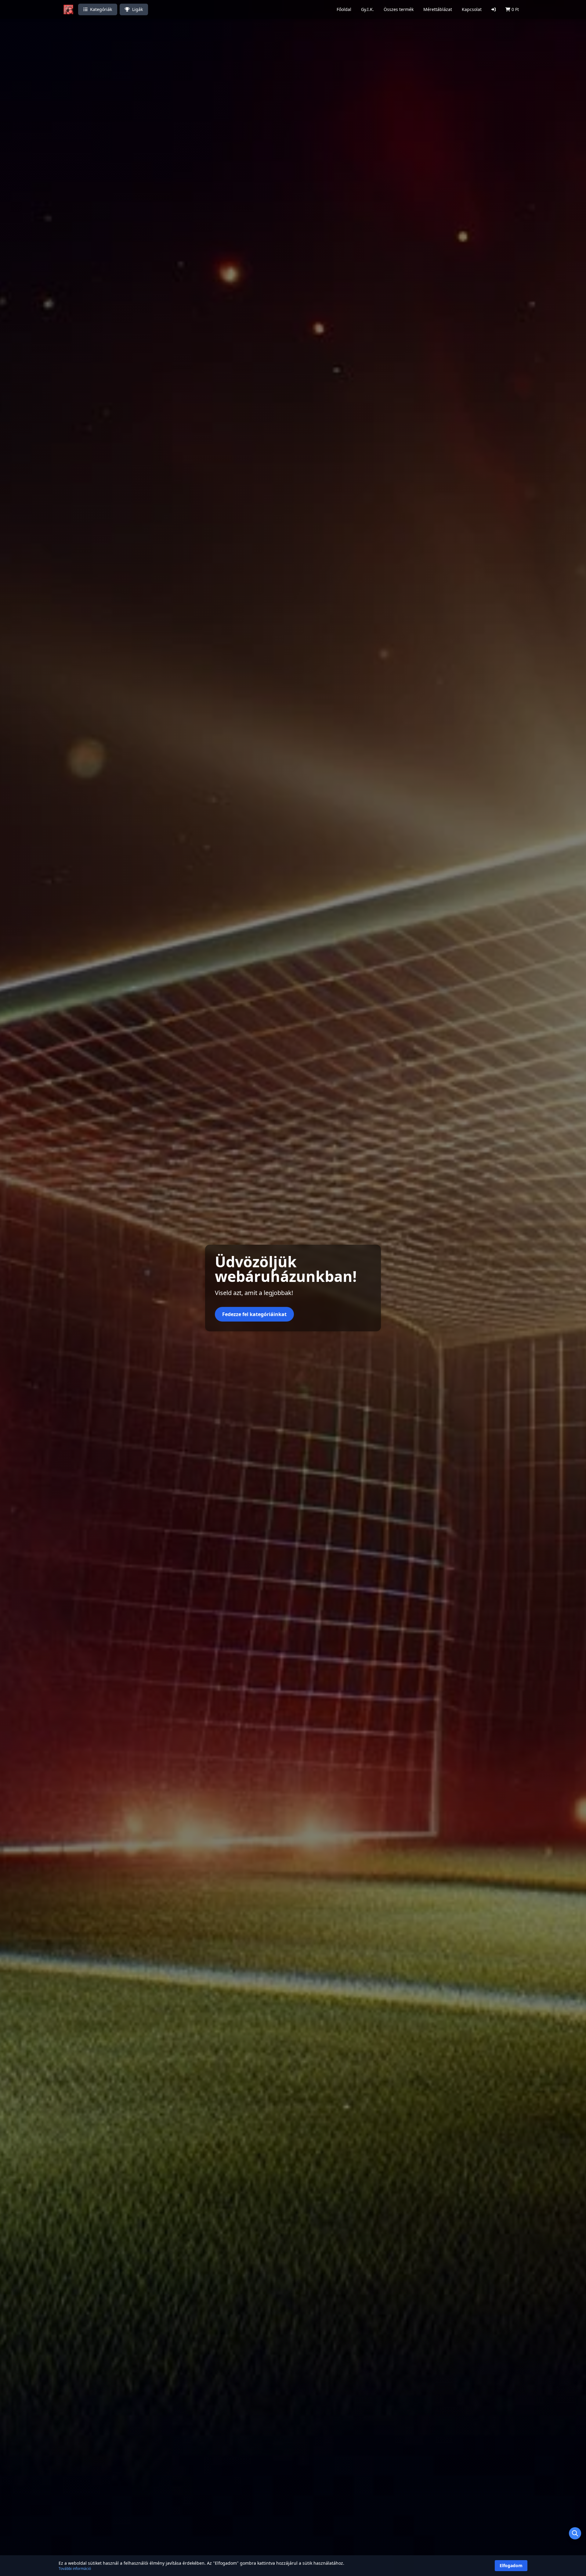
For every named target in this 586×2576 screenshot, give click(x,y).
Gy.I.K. (367, 9)
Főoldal (344, 9)
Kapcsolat (472, 9)
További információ (75, 2569)
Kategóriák (101, 9)
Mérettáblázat (438, 9)
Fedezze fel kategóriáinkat (254, 1314)
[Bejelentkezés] (494, 9)
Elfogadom (511, 2565)
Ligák (137, 9)
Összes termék (399, 9)
